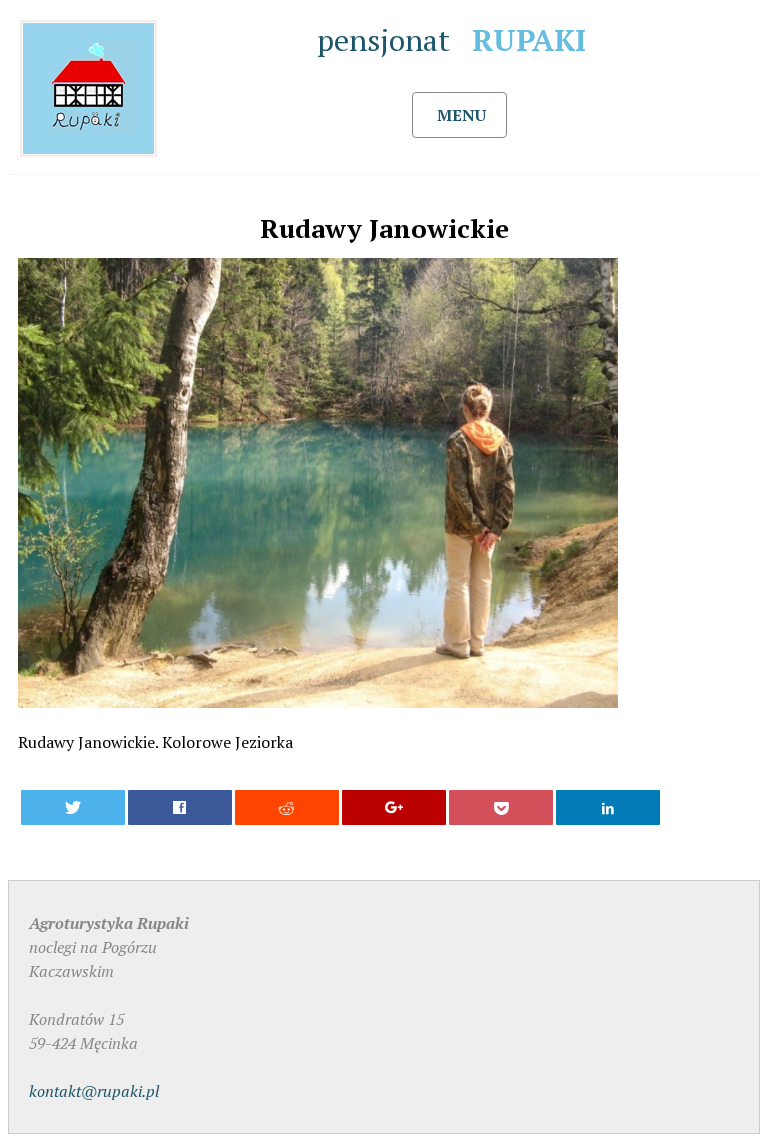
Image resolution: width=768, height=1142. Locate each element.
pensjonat (451, 40)
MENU (461, 115)
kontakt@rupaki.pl (94, 1091)
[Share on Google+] (394, 807)
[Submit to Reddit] (287, 807)
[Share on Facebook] (180, 807)
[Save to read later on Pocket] (501, 807)
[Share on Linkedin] (608, 807)
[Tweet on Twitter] (73, 807)
